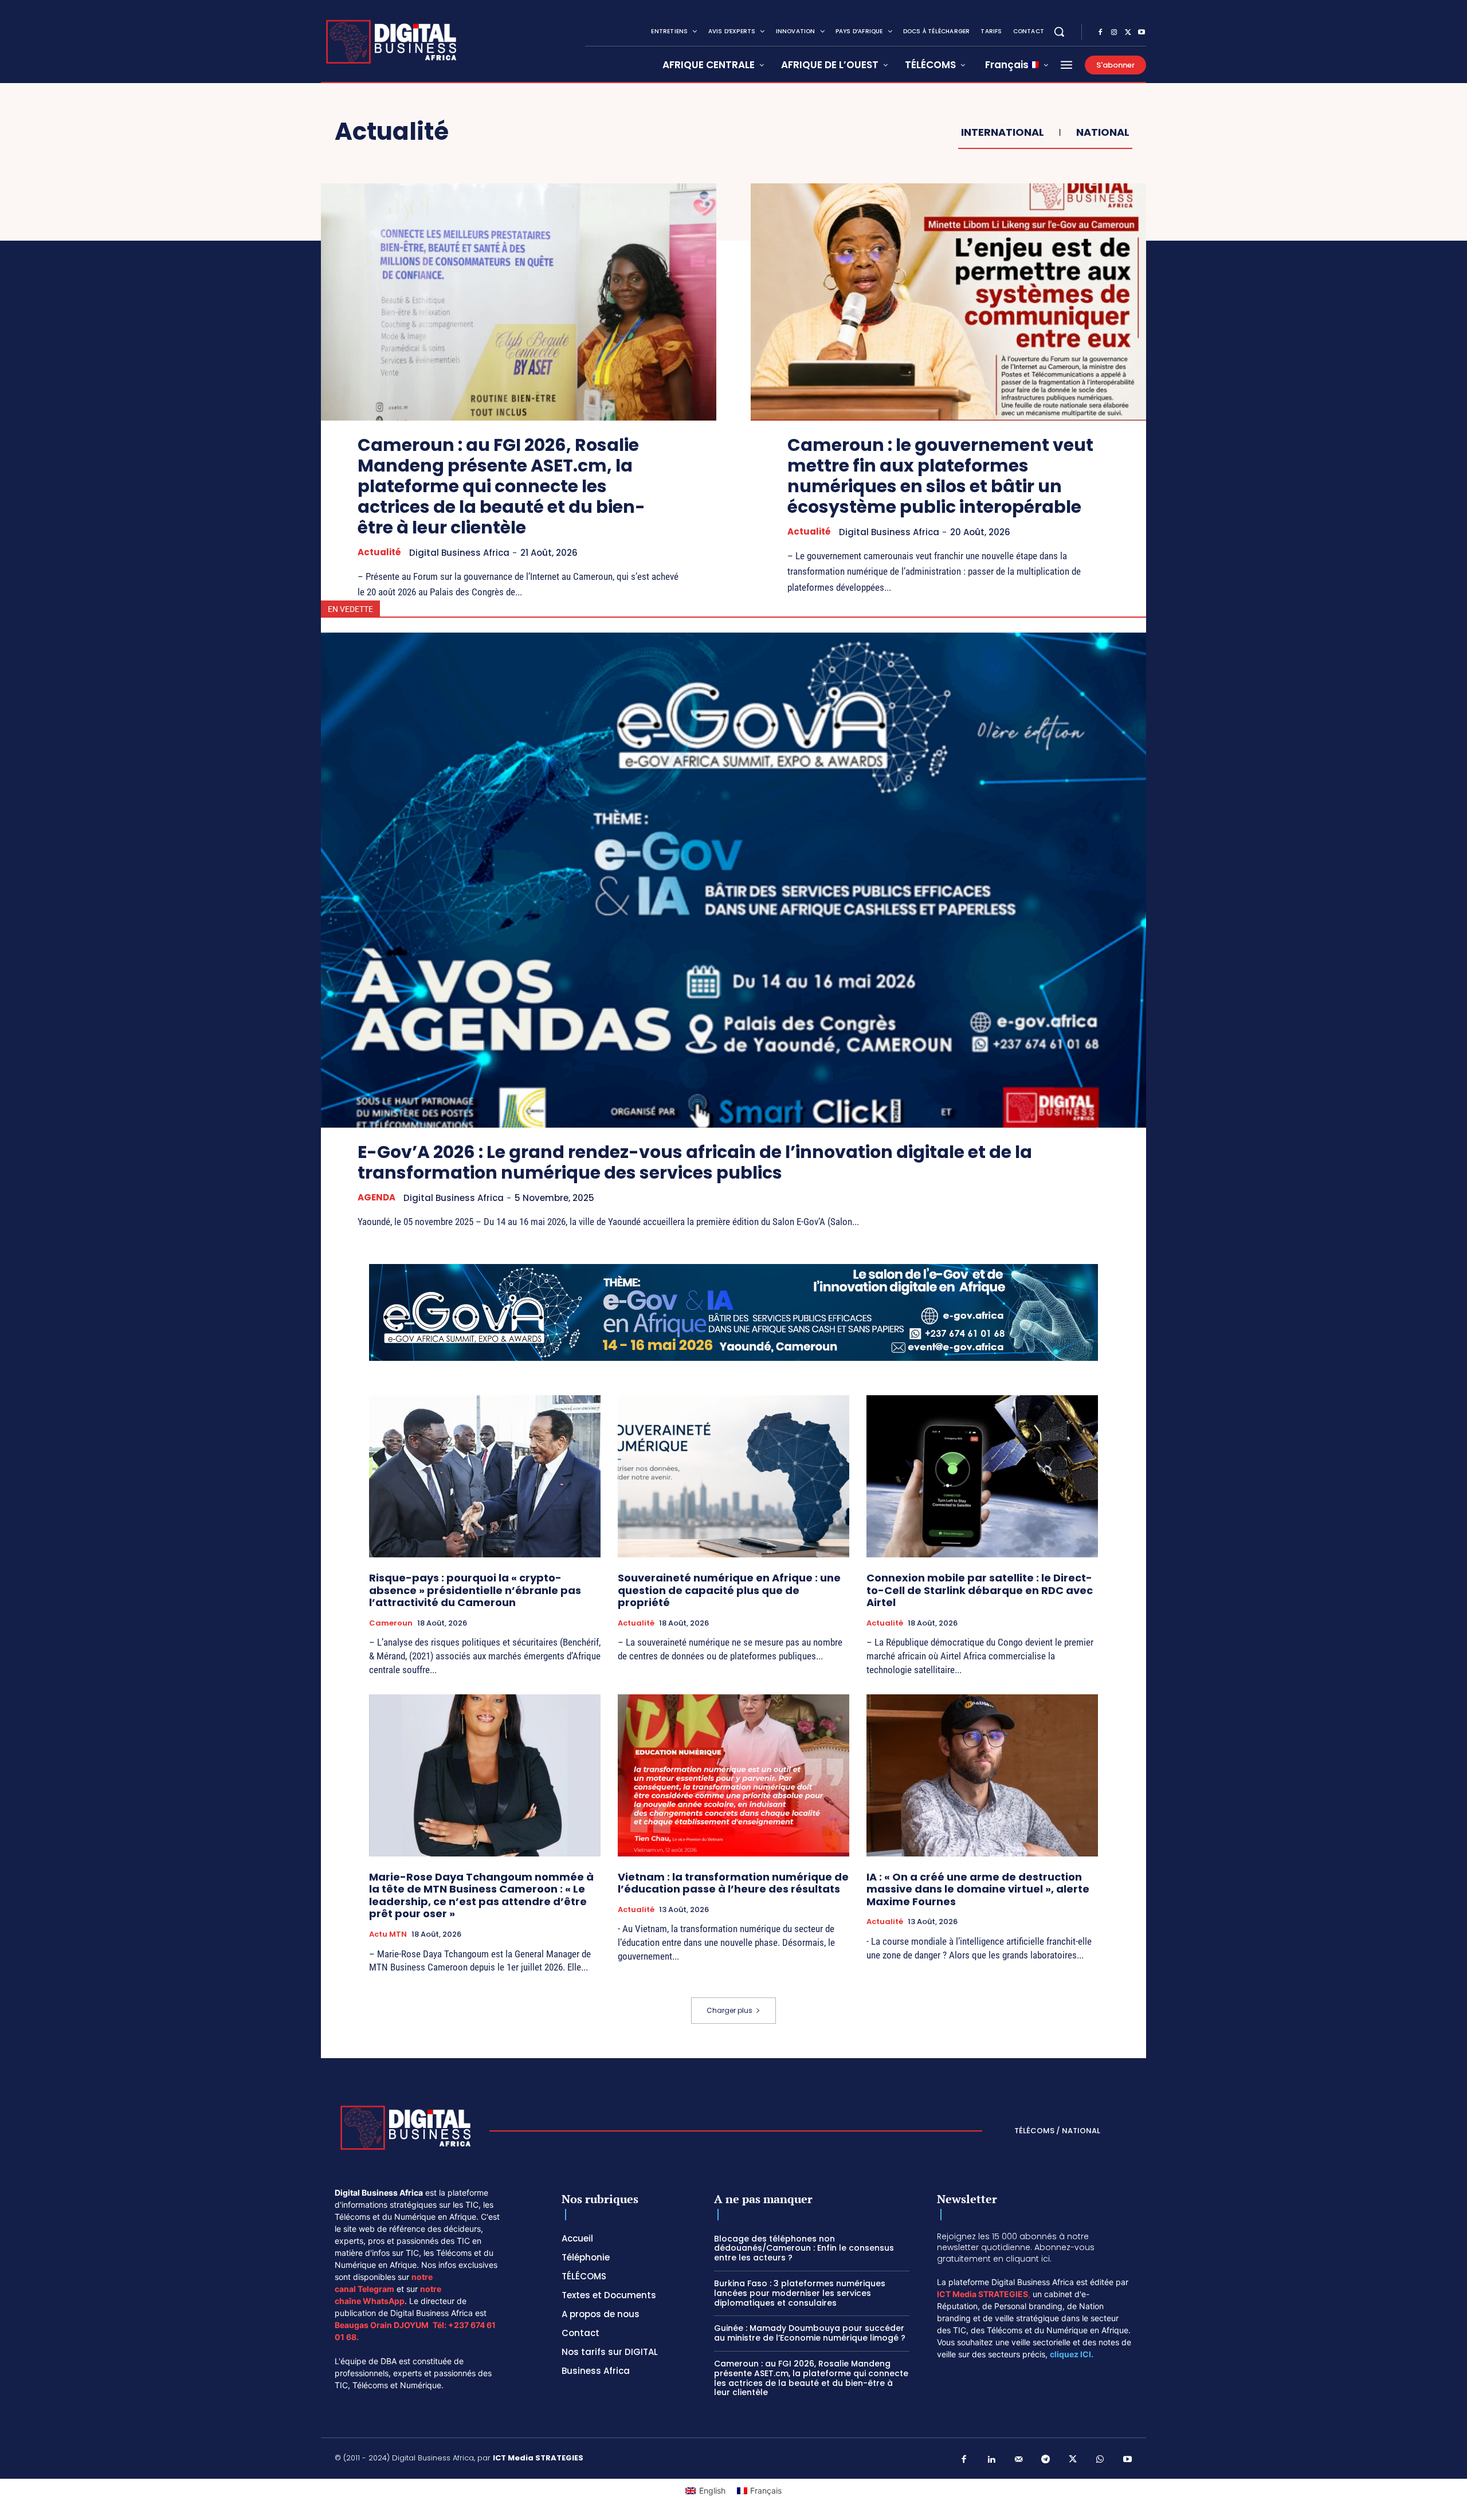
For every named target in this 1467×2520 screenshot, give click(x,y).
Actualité (379, 552)
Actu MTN (388, 1934)
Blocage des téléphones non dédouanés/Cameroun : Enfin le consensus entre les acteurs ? (804, 2248)
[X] (1128, 33)
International (1003, 132)
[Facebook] (1100, 33)
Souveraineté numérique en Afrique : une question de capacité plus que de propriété (729, 1590)
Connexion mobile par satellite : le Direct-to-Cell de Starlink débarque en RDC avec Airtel (980, 1590)
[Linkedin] (991, 2460)
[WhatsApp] (1100, 2460)
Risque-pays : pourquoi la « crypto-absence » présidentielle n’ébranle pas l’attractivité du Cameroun (475, 1590)
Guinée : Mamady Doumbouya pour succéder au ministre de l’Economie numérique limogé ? (810, 2333)
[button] (1059, 32)
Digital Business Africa (459, 553)
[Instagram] (1114, 33)
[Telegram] (1046, 2460)
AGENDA (376, 1198)
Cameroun (391, 1623)
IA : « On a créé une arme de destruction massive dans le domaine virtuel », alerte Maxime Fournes (978, 1889)
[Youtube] (1142, 33)
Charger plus (729, 2010)
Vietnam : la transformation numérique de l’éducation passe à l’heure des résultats (733, 1883)
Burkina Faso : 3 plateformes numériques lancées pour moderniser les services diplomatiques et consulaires (800, 2293)
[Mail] (1019, 2460)
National (1103, 132)
